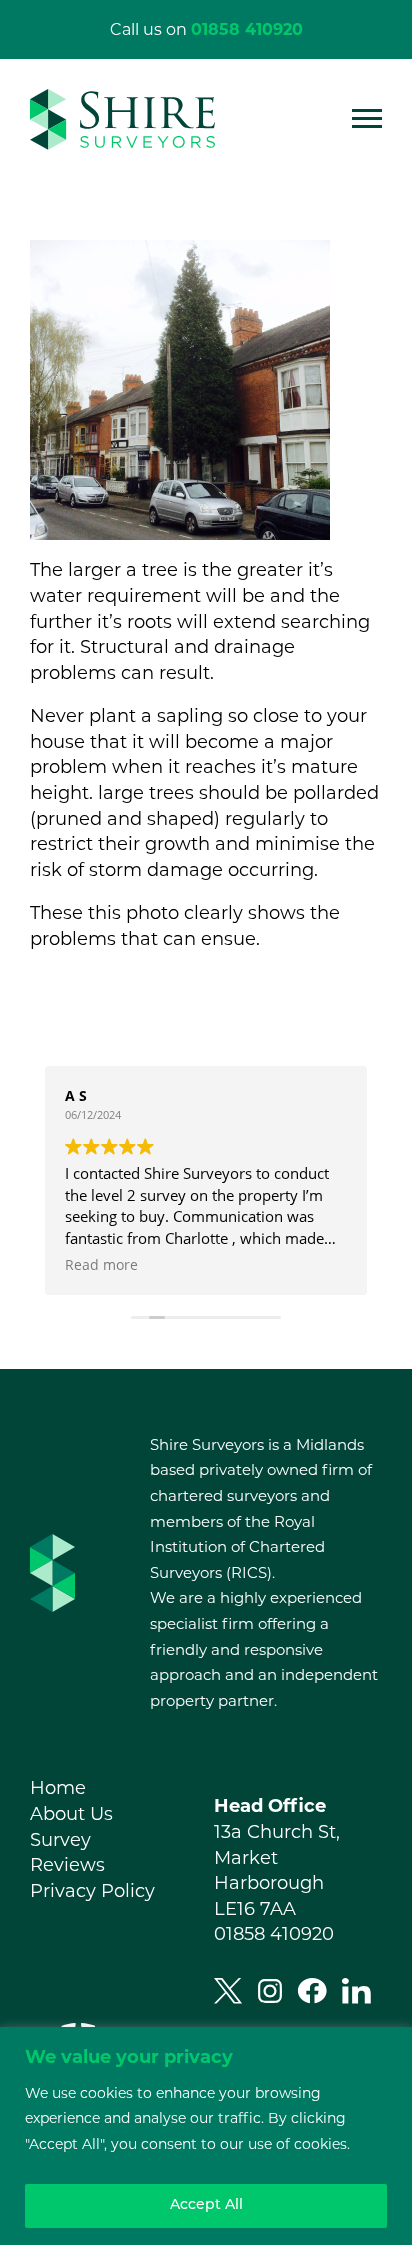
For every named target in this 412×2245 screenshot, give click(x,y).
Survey (60, 1840)
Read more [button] (101, 1265)
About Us (71, 1814)
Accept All (206, 2205)
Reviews (67, 1865)
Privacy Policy (92, 1891)
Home (58, 1788)
